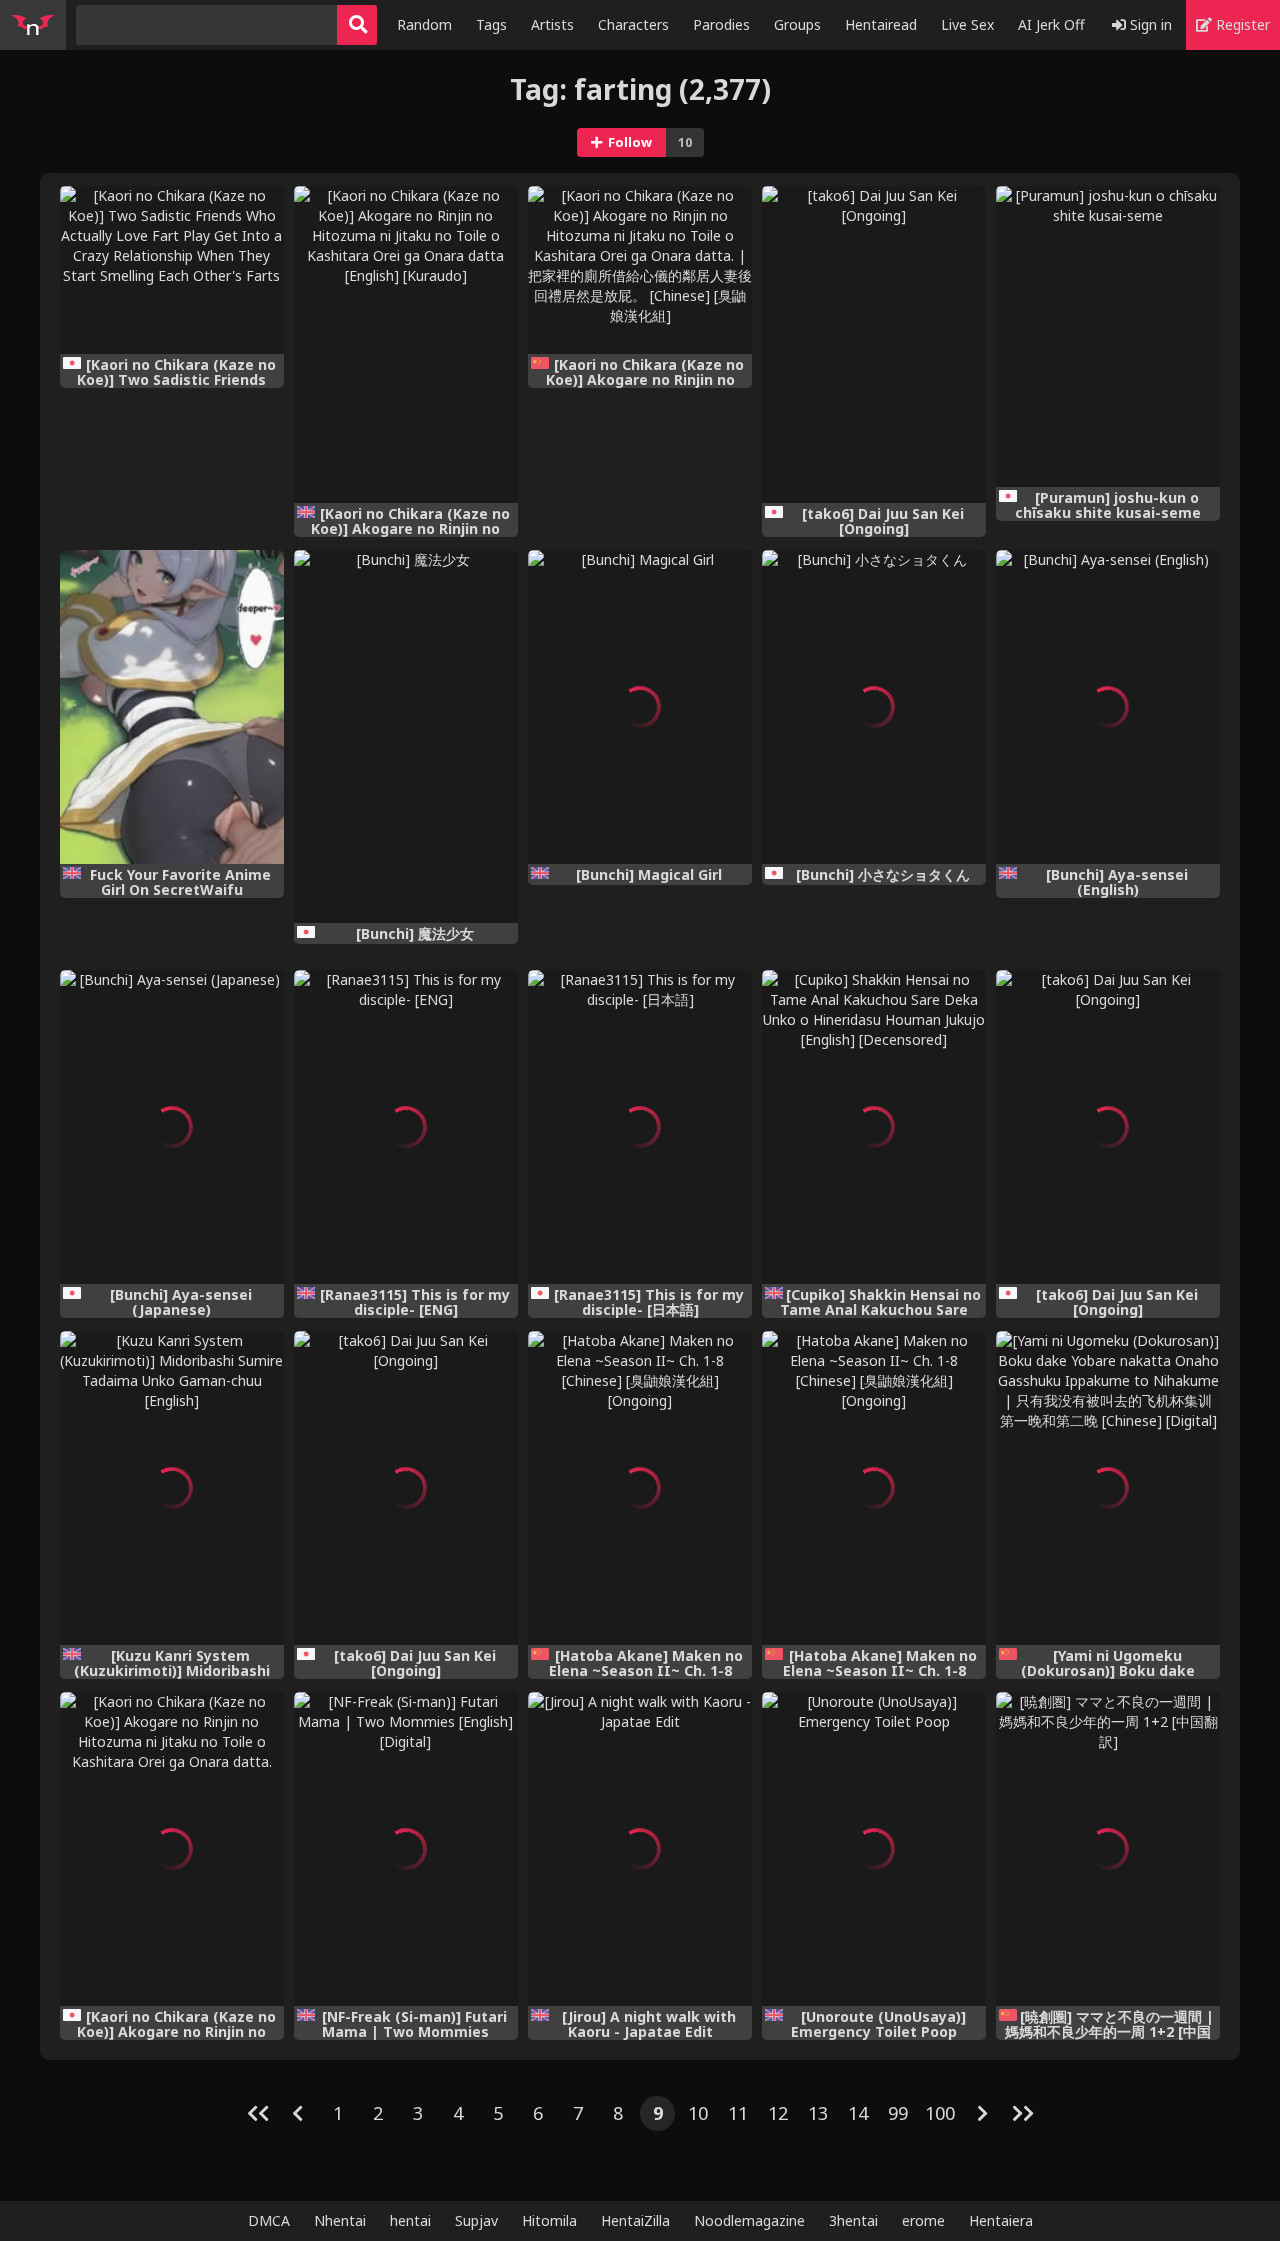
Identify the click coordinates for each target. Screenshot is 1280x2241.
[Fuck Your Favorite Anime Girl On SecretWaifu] (172, 707)
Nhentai (340, 2220)
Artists (552, 24)
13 (818, 2113)
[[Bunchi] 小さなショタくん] (874, 707)
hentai (410, 2220)
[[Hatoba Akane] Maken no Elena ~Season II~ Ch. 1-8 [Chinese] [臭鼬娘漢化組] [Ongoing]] (640, 1488)
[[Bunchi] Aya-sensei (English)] (1108, 707)
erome (923, 2220)
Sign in (1149, 24)
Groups (797, 24)
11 (738, 2113)
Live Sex (967, 24)
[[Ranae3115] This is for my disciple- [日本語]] (640, 1127)
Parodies (721, 24)
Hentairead (881, 24)
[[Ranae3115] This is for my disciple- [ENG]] (406, 1127)
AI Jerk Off (1051, 24)
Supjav (476, 2220)
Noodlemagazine (749, 2220)
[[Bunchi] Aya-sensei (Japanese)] (172, 1127)
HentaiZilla (635, 2220)
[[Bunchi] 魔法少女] (406, 736)
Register (1241, 24)
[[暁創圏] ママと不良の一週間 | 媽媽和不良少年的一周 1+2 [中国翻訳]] (1108, 1849)
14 (858, 2113)
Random (424, 24)
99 (898, 2113)
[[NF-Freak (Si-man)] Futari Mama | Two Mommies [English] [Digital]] (406, 1849)
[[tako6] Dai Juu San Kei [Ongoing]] (874, 344)
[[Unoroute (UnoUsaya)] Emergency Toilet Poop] (874, 1849)
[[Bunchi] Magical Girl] (640, 707)
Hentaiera (1001, 2220)
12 (778, 2113)
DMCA (269, 2220)
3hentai (853, 2220)
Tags (491, 24)
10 (698, 2113)
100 (940, 2113)
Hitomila (549, 2220)
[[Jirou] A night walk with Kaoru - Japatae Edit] (640, 1849)
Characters (633, 24)
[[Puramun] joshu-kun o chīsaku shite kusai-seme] (1108, 336)
